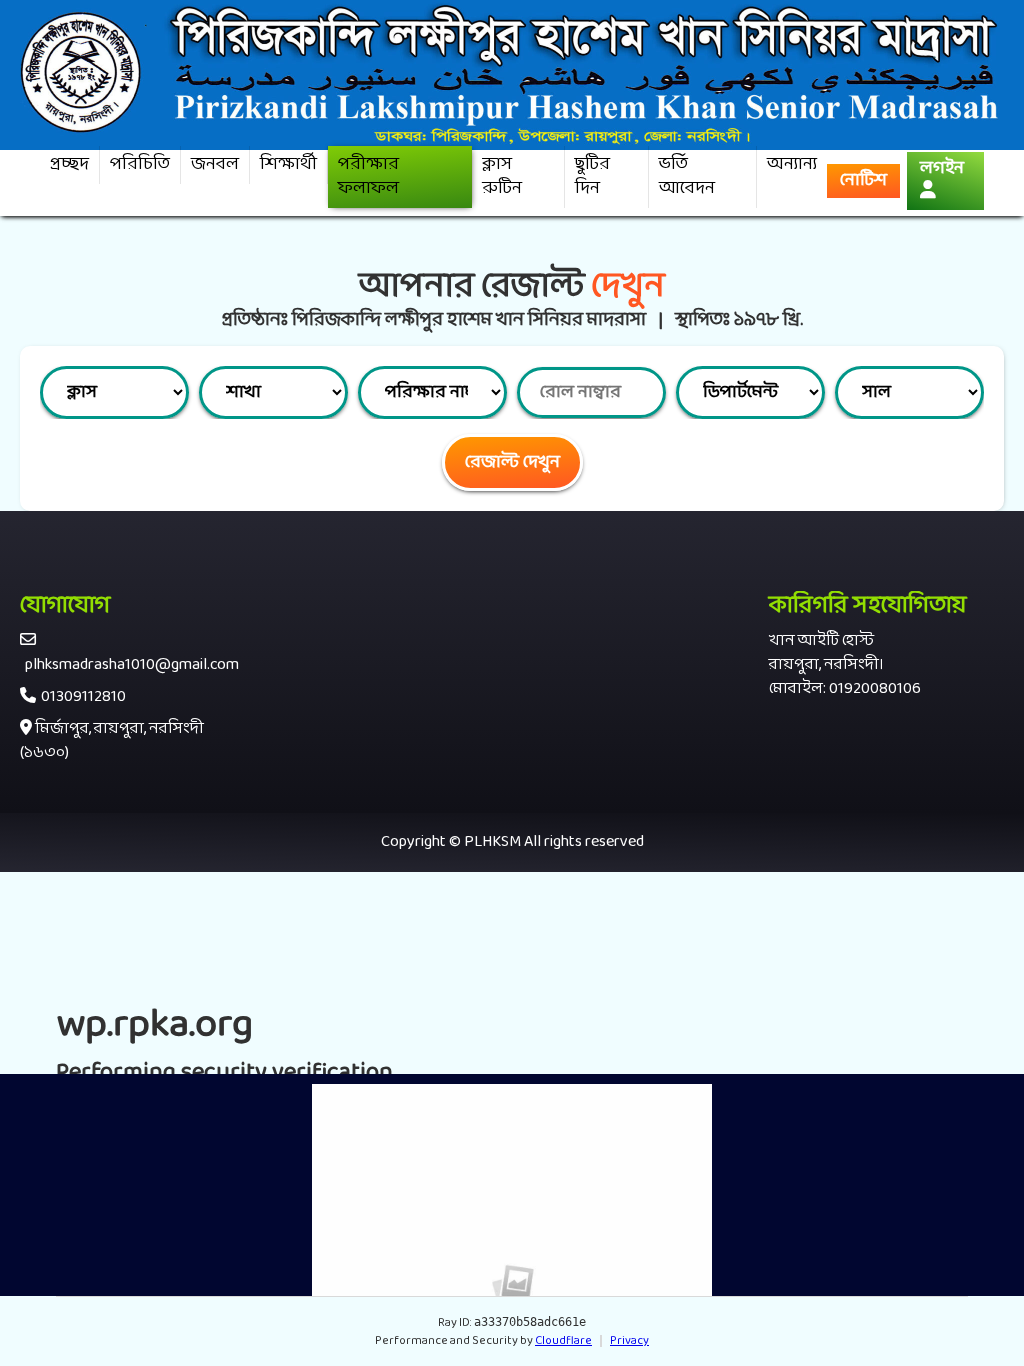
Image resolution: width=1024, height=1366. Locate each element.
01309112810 (83, 697)
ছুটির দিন (592, 176)
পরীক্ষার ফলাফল (368, 176)
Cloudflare (563, 1341)
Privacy (629, 1341)
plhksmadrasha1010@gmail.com (132, 665)
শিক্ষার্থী (288, 164)
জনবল (215, 164)
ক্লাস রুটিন (502, 176)
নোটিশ (863, 180)
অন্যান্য (792, 164)
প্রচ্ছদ (69, 164)
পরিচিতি (140, 164)
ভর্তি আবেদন (687, 176)
